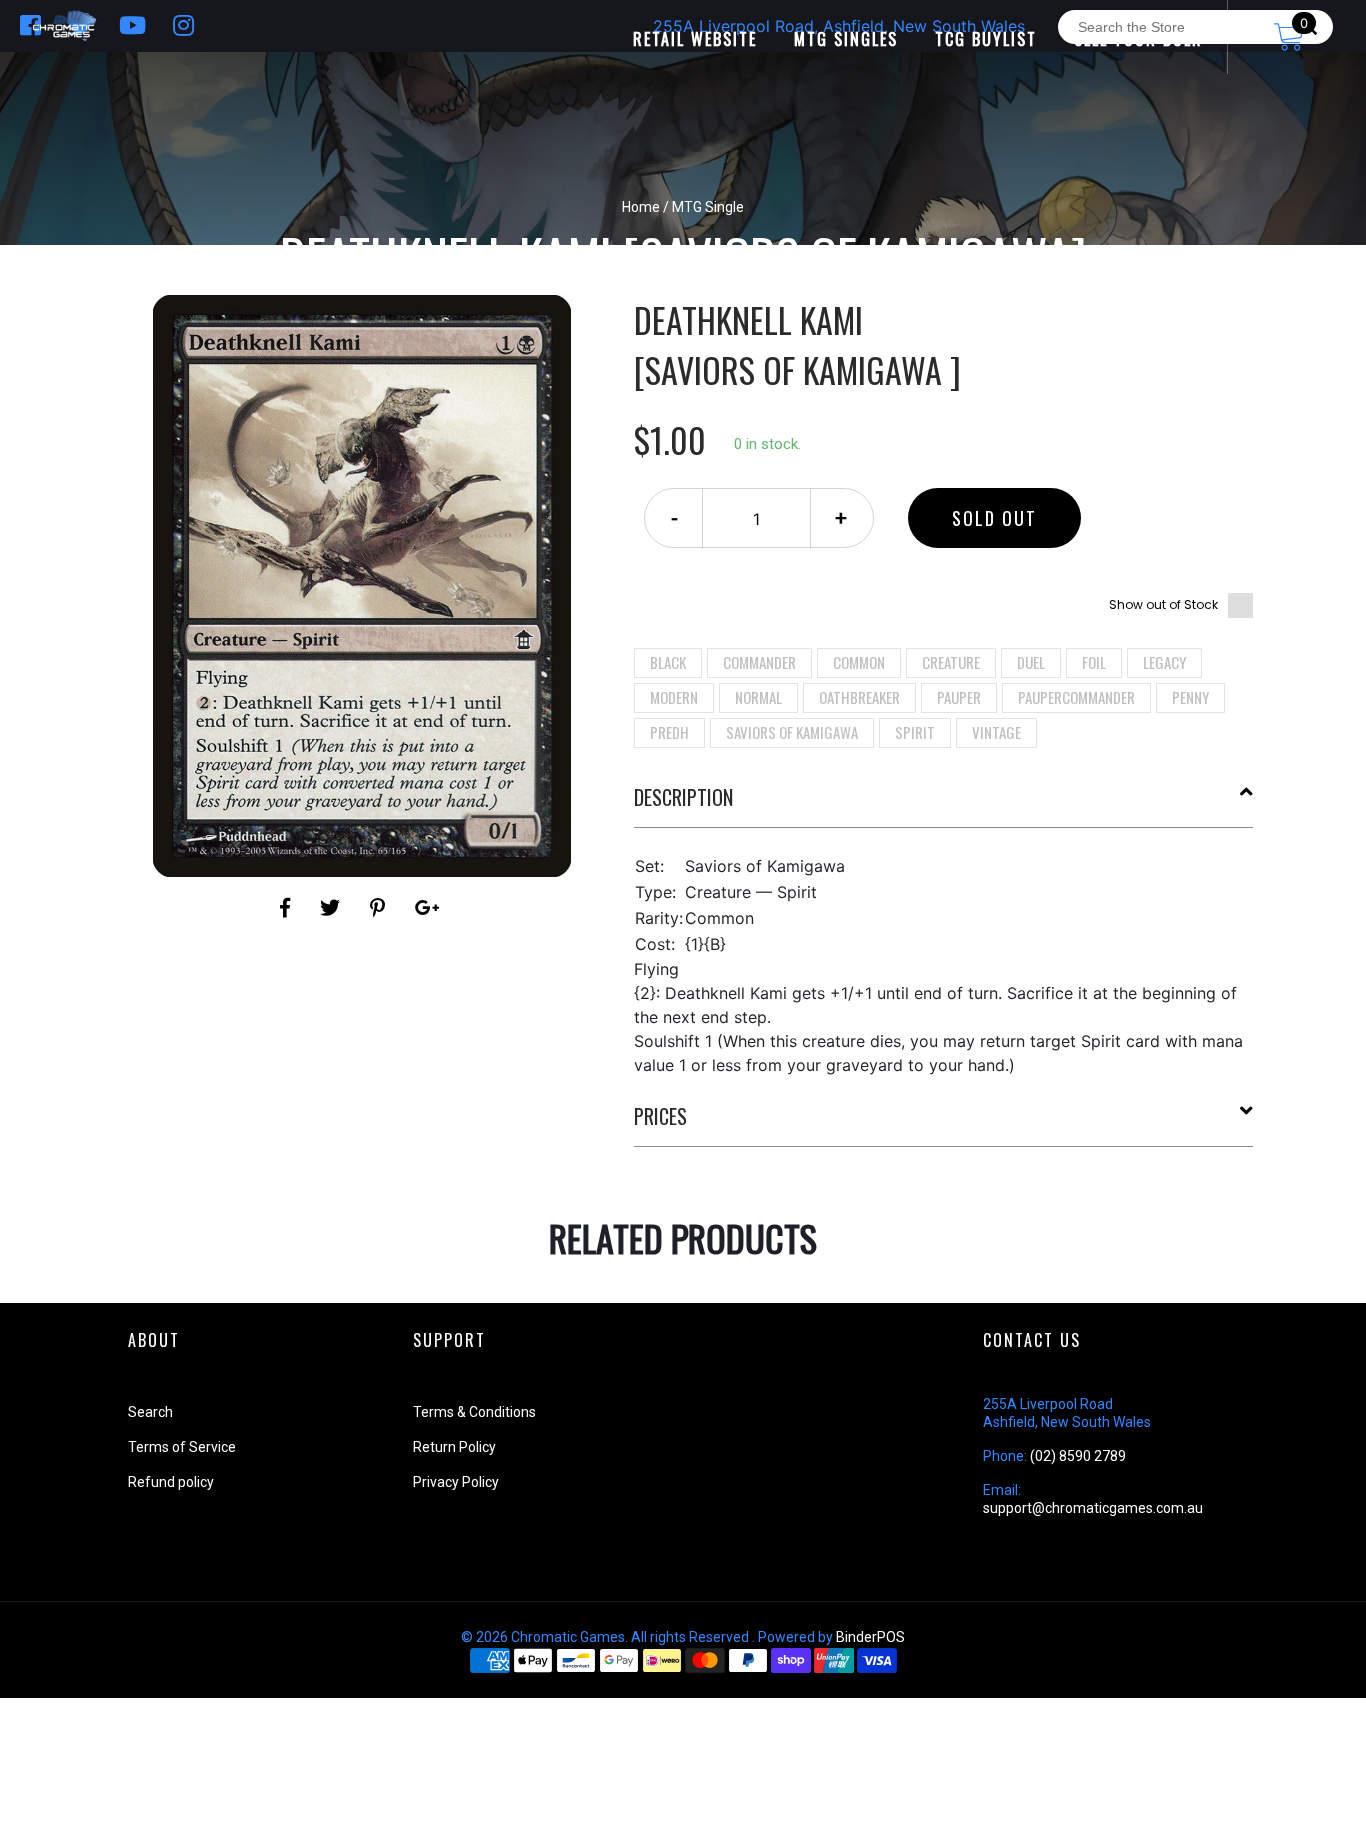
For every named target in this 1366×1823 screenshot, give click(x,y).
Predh (669, 732)
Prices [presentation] (660, 1116)
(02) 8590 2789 (1078, 1456)
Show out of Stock (1163, 604)
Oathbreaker (859, 697)
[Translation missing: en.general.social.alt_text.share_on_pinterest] (380, 908)
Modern (674, 697)
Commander (759, 662)
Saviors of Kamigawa (792, 732)
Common (859, 662)
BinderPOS (870, 1637)
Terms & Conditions (474, 1412)
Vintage (996, 732)
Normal (758, 697)
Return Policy (454, 1447)
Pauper (959, 697)
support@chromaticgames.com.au (1093, 1508)
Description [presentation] (683, 797)
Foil (1094, 662)
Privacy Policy (456, 1482)
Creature (951, 662)
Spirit (915, 732)
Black (668, 662)
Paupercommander (1076, 697)
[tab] (944, 805)
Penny (1190, 697)
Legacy (1164, 662)
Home (641, 207)
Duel (1031, 662)
